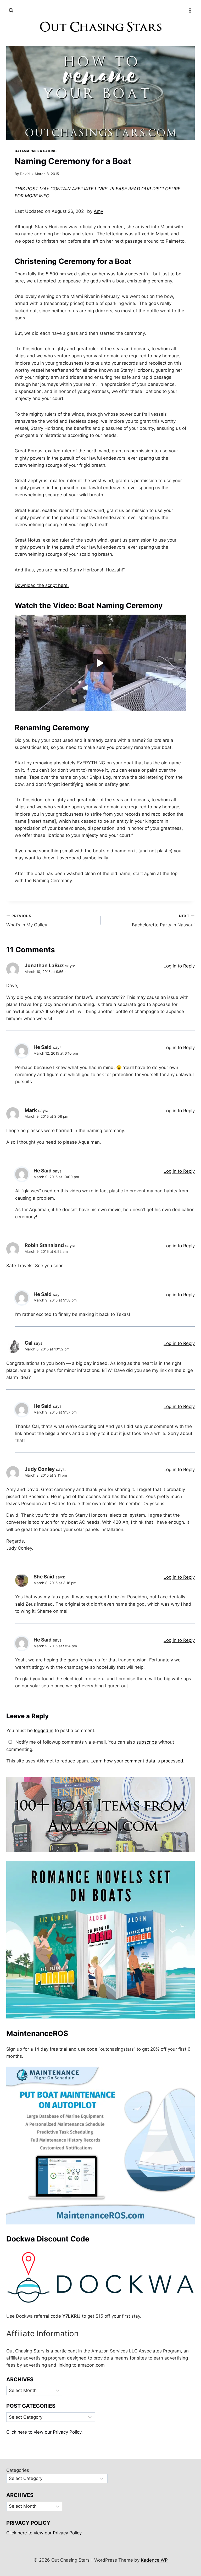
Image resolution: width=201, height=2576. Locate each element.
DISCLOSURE (166, 189)
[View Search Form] (11, 10)
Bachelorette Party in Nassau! (163, 921)
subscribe (147, 1742)
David (25, 174)
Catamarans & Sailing (36, 151)
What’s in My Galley (27, 921)
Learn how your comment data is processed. (138, 1761)
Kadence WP (154, 2560)
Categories (18, 2470)
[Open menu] (190, 10)
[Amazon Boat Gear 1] (100, 1815)
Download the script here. (42, 585)
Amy (98, 211)
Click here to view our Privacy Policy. (44, 2432)
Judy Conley (40, 1469)
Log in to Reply (179, 966)
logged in (44, 1731)
